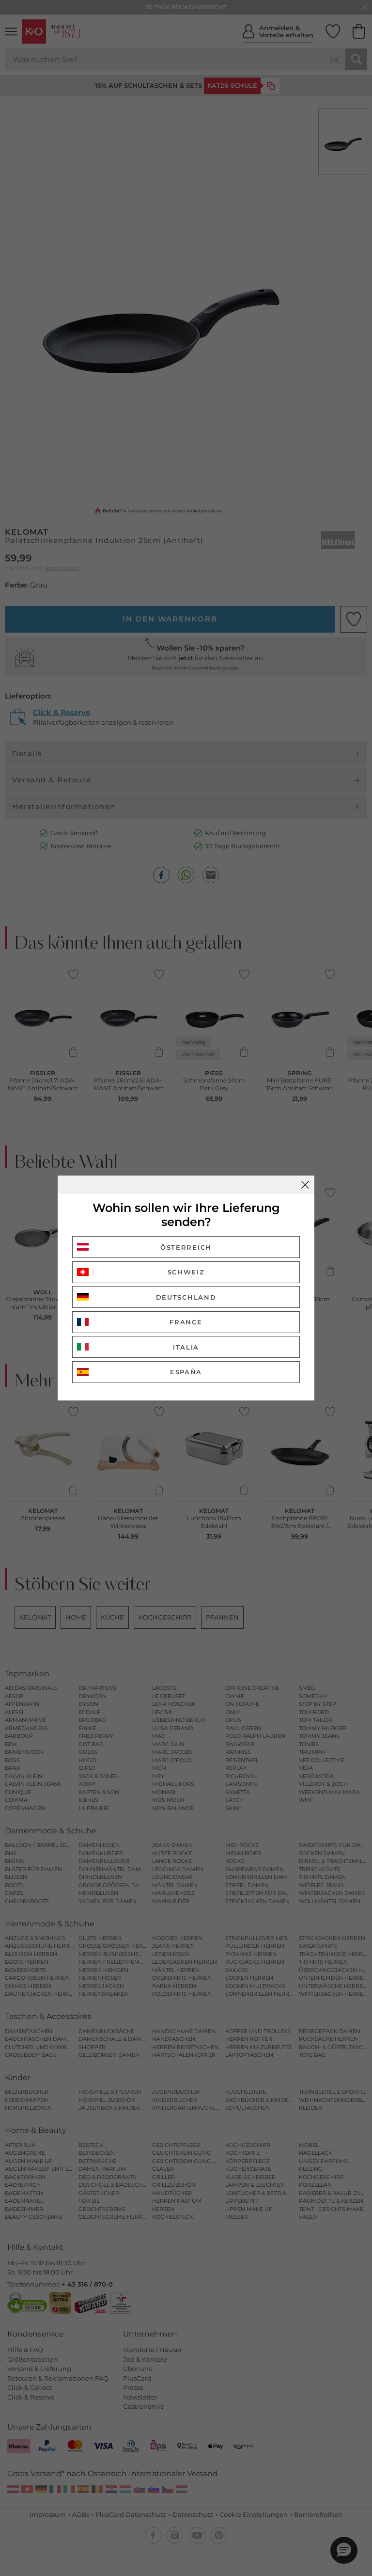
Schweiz (186, 1272)
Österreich (186, 1247)
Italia (186, 1347)
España (186, 1372)
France (186, 1322)
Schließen (305, 1185)
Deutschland (186, 1297)
